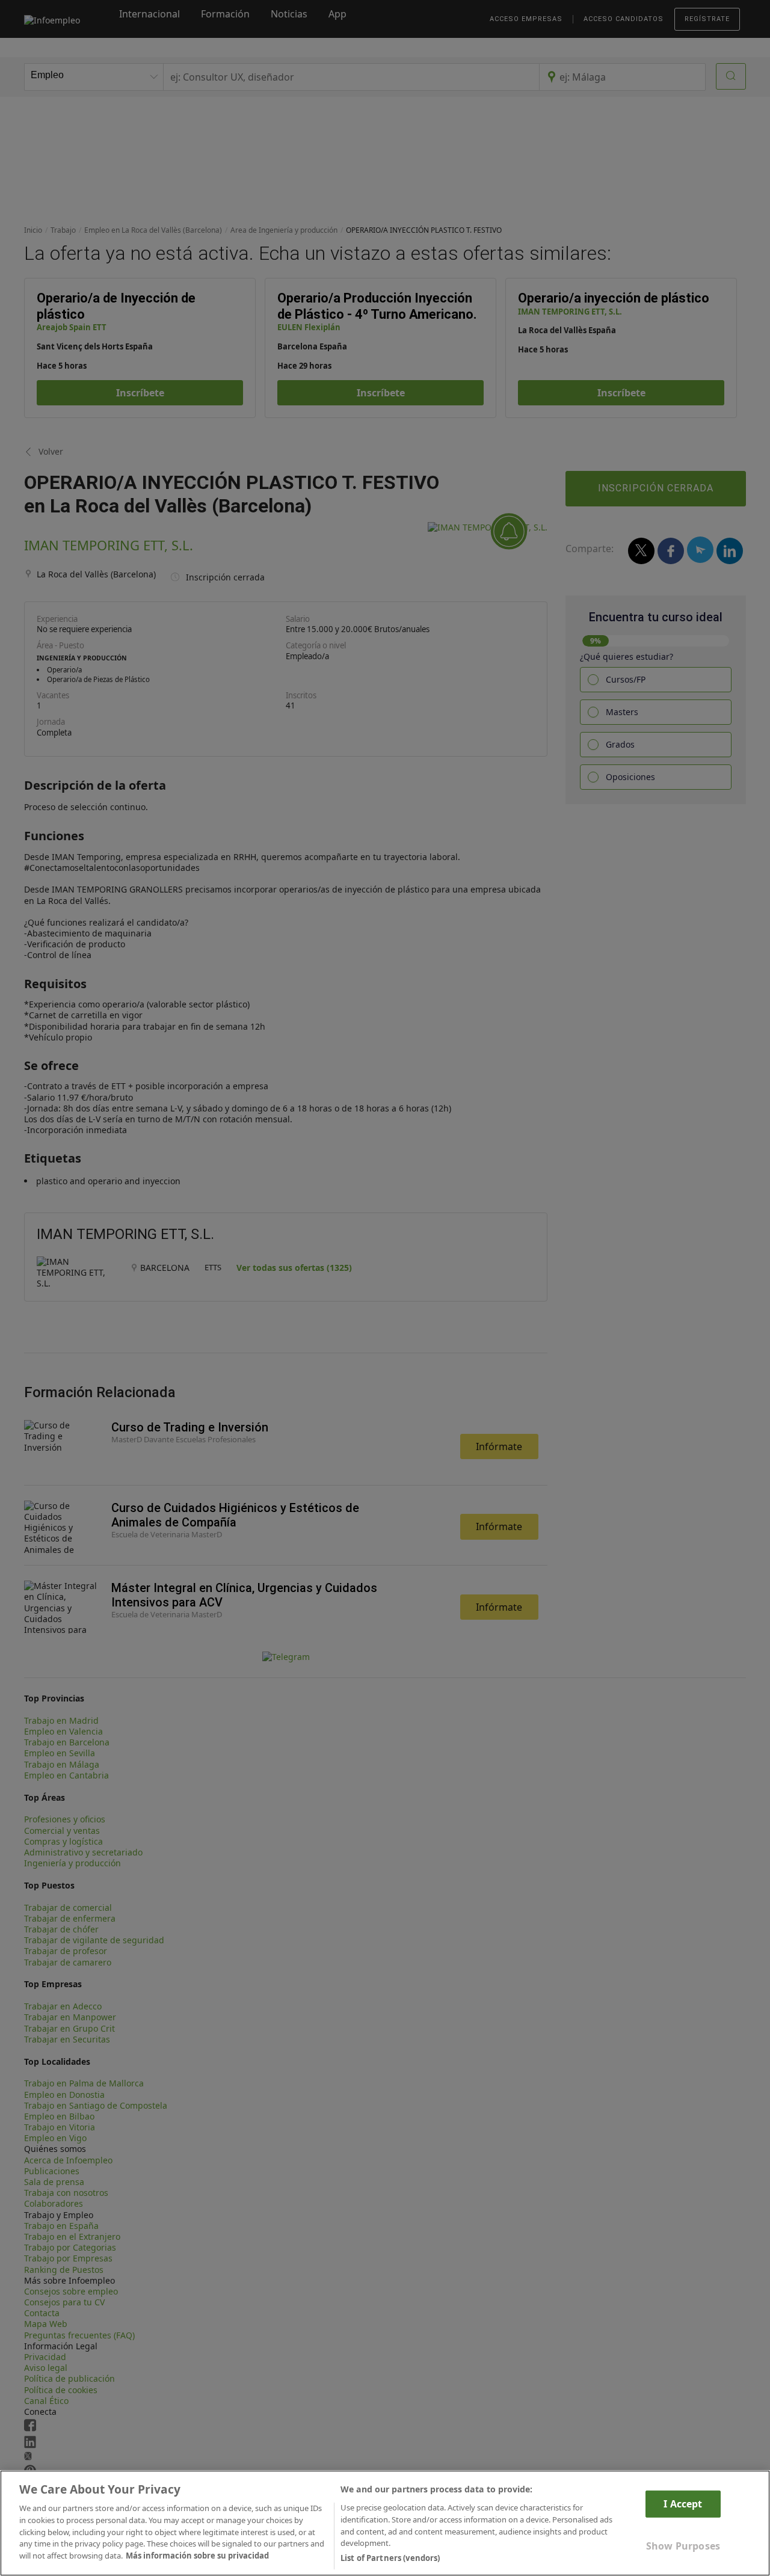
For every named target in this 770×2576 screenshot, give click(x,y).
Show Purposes (683, 2546)
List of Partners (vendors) (390, 2557)
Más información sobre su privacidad (197, 2556)
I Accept (683, 2504)
